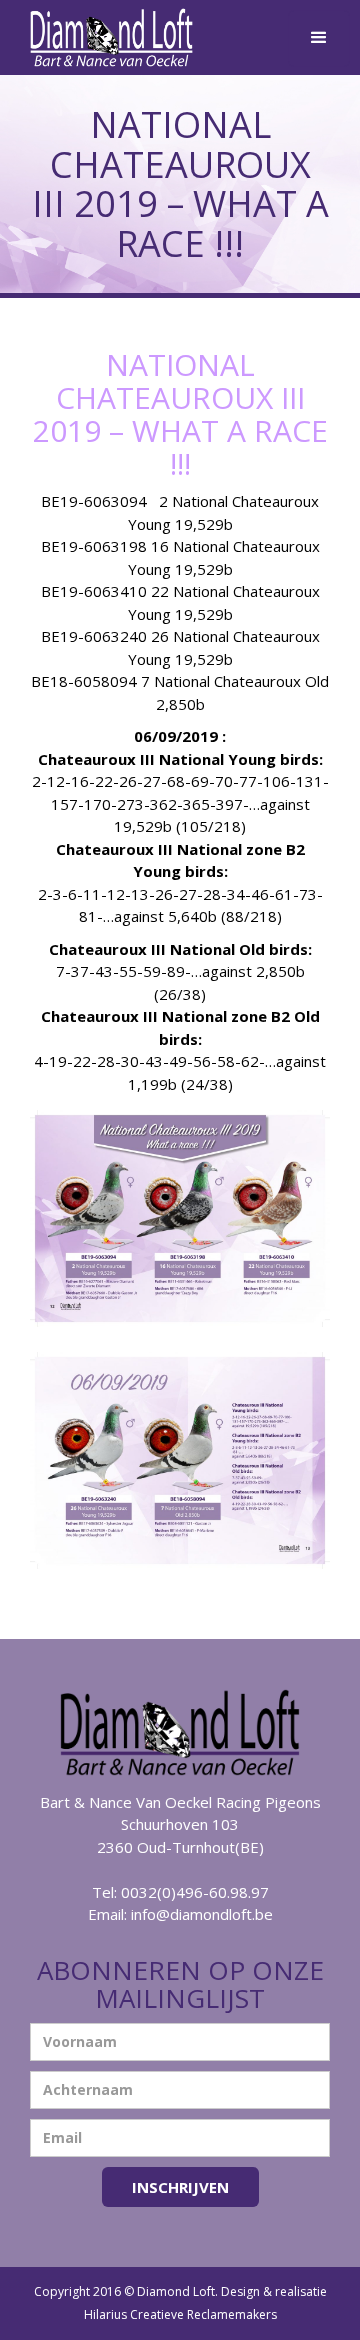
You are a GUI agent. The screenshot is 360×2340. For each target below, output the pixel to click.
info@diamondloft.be (202, 1914)
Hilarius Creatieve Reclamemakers (180, 2314)
